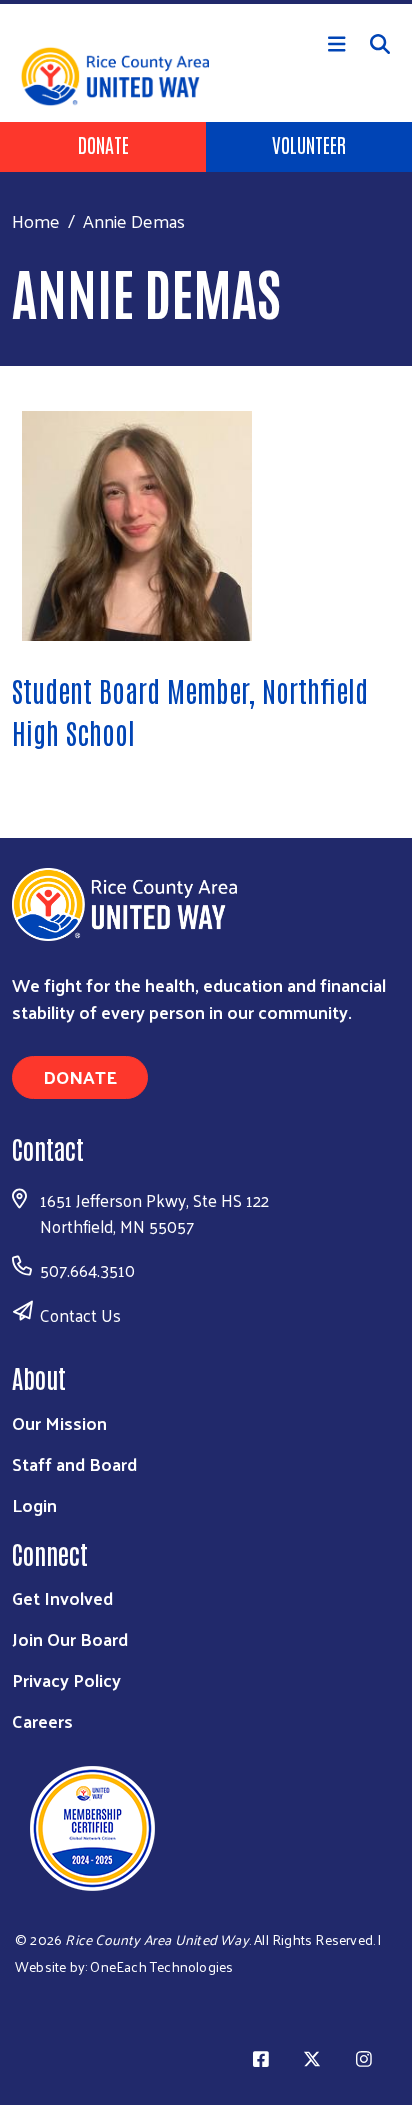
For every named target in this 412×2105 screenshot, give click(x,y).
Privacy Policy (66, 1679)
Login (34, 1504)
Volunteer (309, 144)
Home (36, 220)
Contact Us (80, 1315)
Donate (103, 144)
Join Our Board (70, 1638)
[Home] (206, 2)
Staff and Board (74, 1463)
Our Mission (59, 1422)
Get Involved (62, 1597)
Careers (42, 1720)
